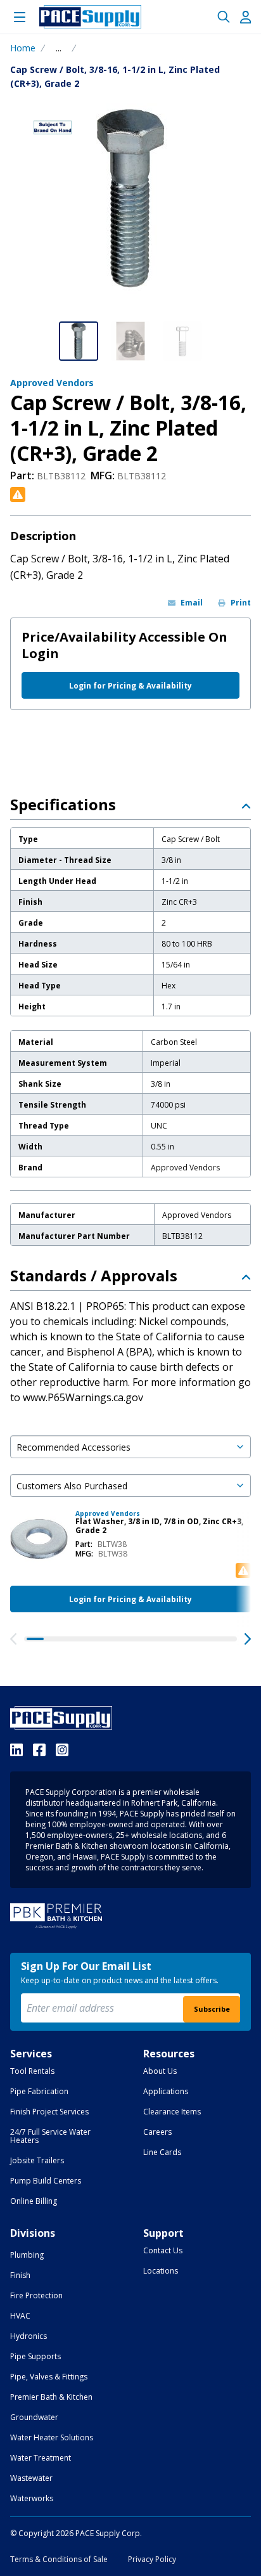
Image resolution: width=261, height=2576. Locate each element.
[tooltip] (59, 48)
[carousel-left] (13, 1639)
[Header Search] (224, 17)
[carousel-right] (248, 1639)
